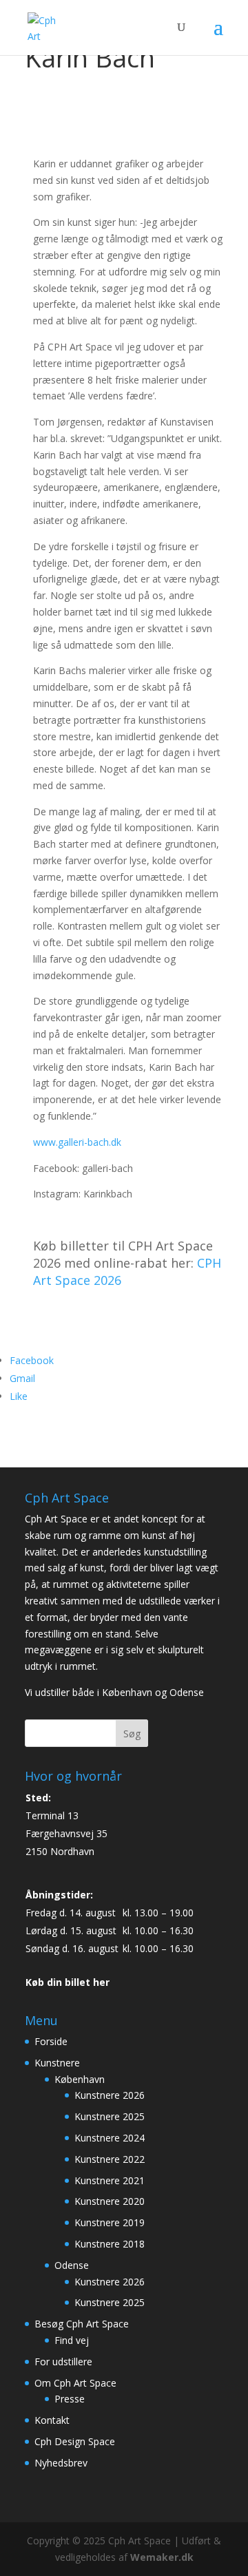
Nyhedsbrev (61, 2463)
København (80, 2079)
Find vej (72, 2340)
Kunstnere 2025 (110, 2116)
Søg (132, 1734)
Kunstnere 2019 (110, 2222)
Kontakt (52, 2420)
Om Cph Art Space (75, 2383)
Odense (72, 2265)
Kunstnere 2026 (110, 2095)
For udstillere (63, 2362)
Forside (51, 2041)
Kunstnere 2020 (110, 2201)
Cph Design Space (75, 2441)
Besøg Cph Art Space (82, 2324)
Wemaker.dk (162, 2557)
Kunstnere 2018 (110, 2244)
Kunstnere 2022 (110, 2159)
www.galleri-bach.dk (77, 1142)
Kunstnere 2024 (110, 2138)
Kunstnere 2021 (110, 2180)
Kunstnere (57, 2063)
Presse (70, 2399)
